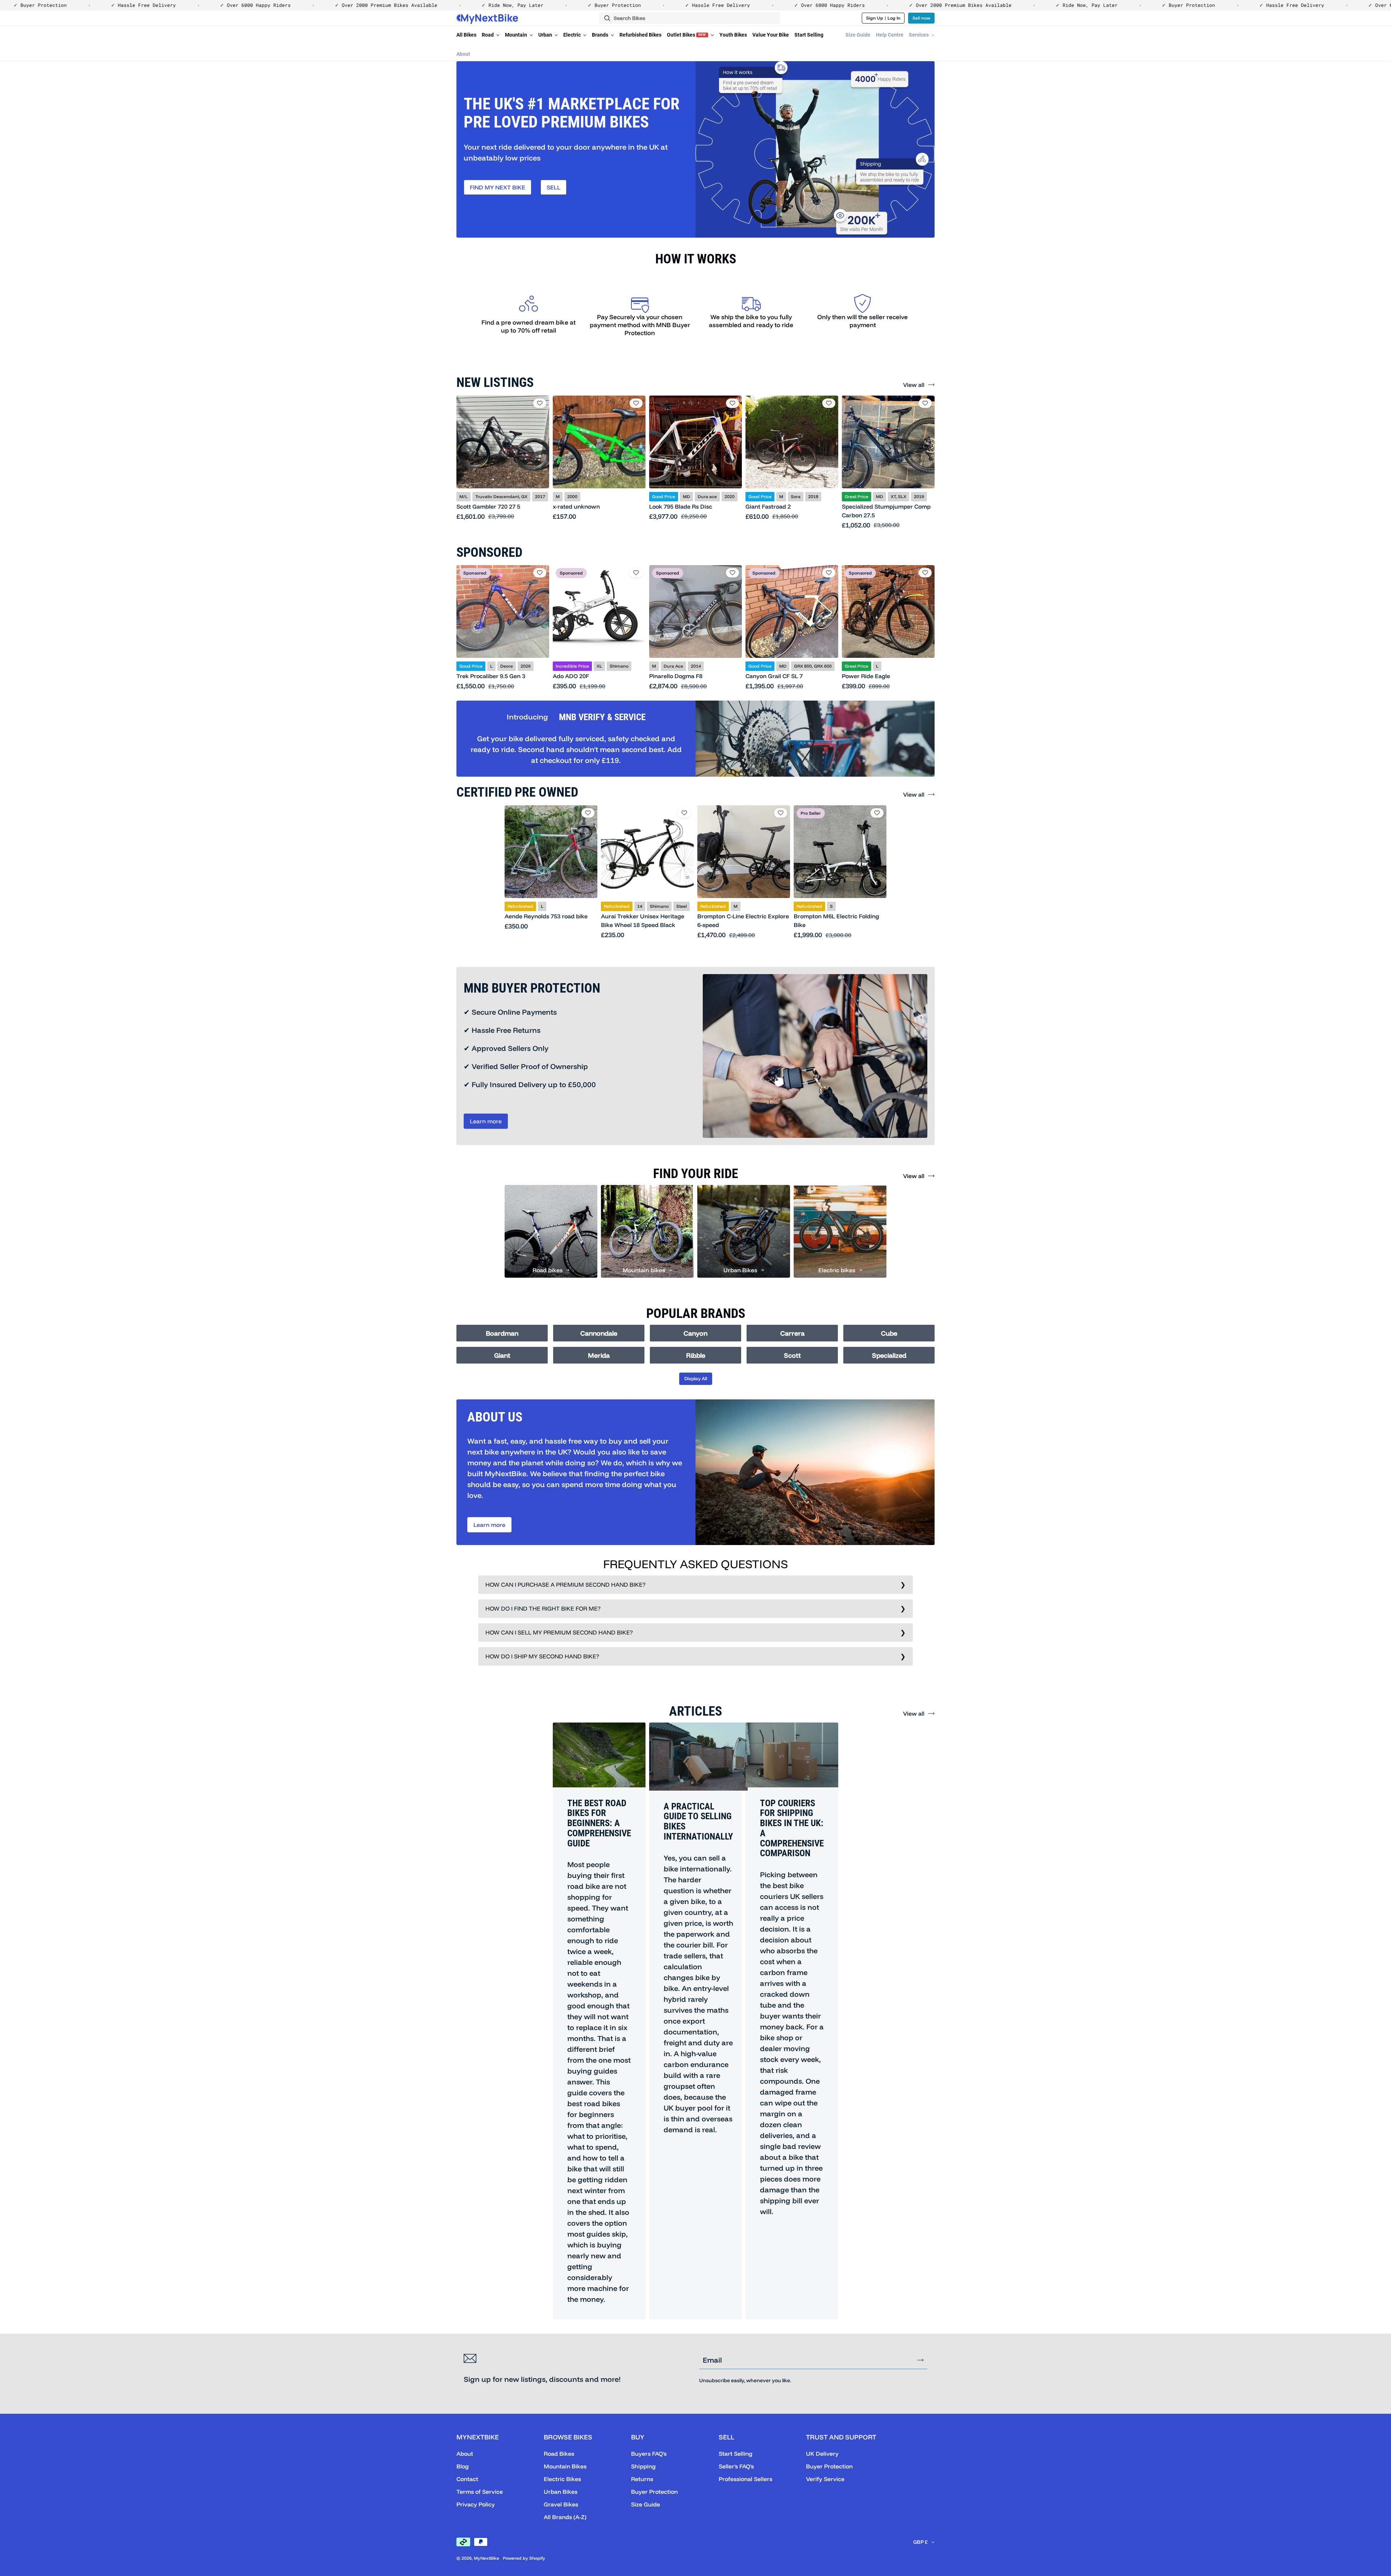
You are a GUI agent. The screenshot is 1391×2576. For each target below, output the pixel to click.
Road (488, 35)
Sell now (921, 18)
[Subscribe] (920, 2360)
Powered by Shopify (524, 2558)
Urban (546, 35)
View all (914, 385)
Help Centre (890, 35)
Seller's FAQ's (736, 2466)
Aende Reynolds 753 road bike (546, 916)
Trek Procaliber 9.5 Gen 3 (491, 676)
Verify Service (825, 2479)
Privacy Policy (476, 2504)
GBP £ (920, 2542)
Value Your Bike (771, 35)
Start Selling (809, 35)
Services (919, 35)
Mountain (517, 35)
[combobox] (690, 18)
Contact (467, 2479)
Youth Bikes (733, 35)
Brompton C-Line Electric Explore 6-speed (743, 920)
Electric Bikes (562, 2479)
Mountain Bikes (565, 2466)
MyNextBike (486, 2558)
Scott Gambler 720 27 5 (488, 506)
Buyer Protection (654, 2492)
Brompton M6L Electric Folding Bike (836, 920)
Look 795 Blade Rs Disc (681, 506)
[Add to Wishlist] (540, 403)
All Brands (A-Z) (565, 2517)
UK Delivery (822, 2454)
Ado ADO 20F (571, 676)
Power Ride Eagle (866, 676)
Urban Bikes (561, 2492)
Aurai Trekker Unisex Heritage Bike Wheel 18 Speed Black (643, 920)
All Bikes (466, 35)
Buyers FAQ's (649, 2454)
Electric (573, 35)
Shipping (643, 2466)
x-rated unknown (576, 506)
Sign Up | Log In (883, 18)
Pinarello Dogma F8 (676, 676)
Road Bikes (559, 2454)
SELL (554, 187)
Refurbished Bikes (640, 35)
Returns (642, 2479)
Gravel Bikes (561, 2504)
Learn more (486, 1121)
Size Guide (858, 35)
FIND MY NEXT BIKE (498, 187)
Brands (601, 35)
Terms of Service (480, 2492)
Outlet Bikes (686, 35)
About (463, 54)
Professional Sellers (745, 2479)
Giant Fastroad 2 (768, 506)
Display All (696, 1378)
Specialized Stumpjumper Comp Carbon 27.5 (886, 511)
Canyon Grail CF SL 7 (774, 676)
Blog (463, 2466)
